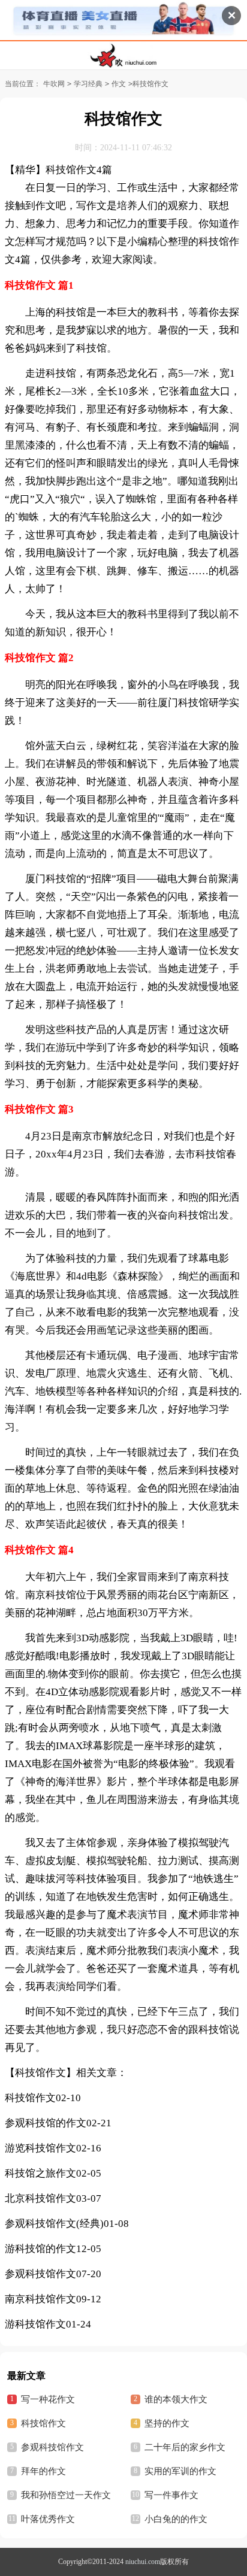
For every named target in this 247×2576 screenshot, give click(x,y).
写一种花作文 (48, 2399)
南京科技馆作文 (40, 2299)
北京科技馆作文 (40, 2198)
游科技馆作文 (35, 2324)
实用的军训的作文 (180, 2471)
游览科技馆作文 (40, 2148)
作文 (119, 84)
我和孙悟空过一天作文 (66, 2495)
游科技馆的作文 (40, 2249)
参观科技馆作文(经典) (54, 2224)
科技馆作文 (30, 2098)
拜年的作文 (43, 2471)
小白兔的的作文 (176, 2519)
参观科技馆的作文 (46, 2123)
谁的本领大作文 (176, 2399)
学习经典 (88, 84)
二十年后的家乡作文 (185, 2447)
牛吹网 (54, 84)
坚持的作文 (167, 2423)
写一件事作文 (171, 2495)
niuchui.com (143, 2562)
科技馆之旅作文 (40, 2173)
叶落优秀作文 (48, 2519)
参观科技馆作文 (40, 2274)
